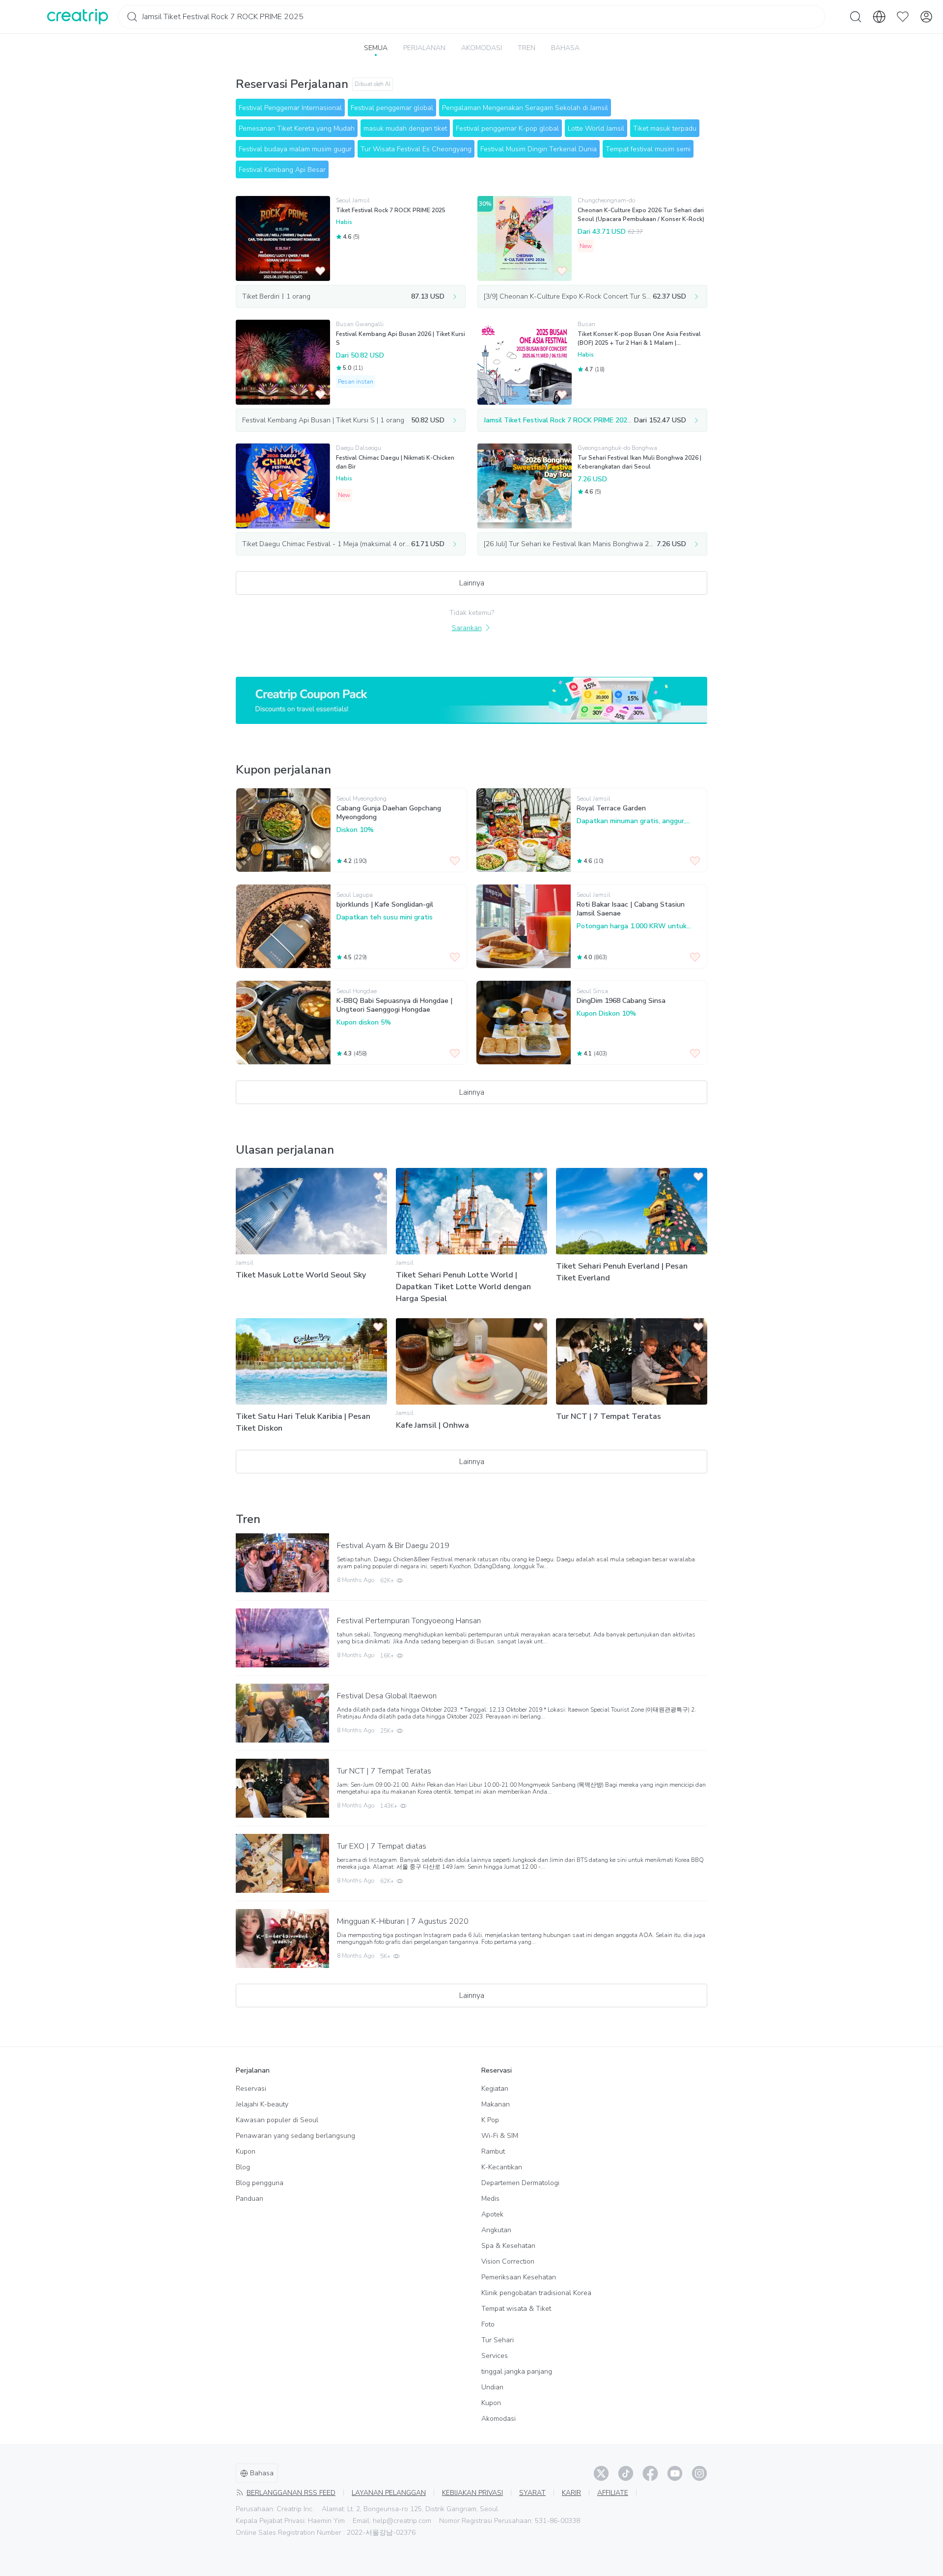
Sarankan (467, 628)
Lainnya (472, 583)
